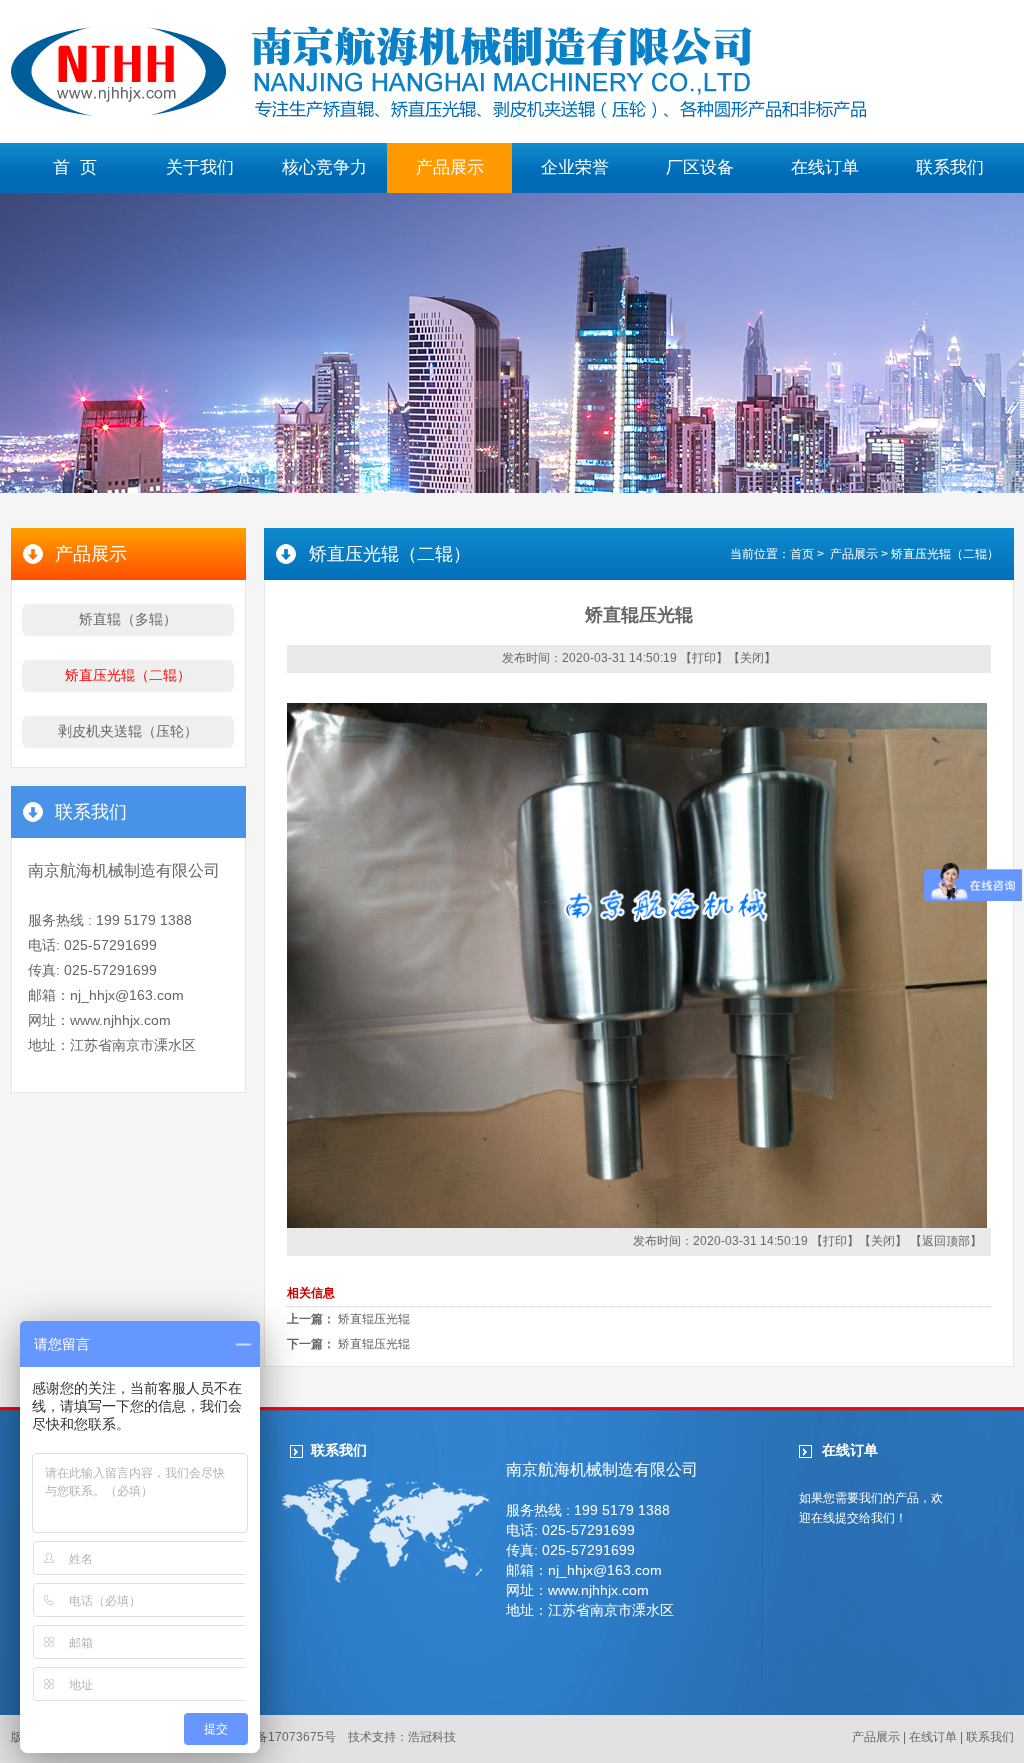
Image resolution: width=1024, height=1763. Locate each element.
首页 (802, 554)
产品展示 (450, 167)
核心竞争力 (324, 167)
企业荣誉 (575, 167)
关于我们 (200, 167)
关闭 (752, 658)
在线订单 (825, 167)
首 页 (75, 167)
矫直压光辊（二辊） (128, 675)
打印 (704, 658)
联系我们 (950, 167)
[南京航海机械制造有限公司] (438, 115)
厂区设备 (700, 167)
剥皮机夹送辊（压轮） (128, 731)
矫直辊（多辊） (128, 619)
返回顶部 (946, 1241)
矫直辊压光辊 (374, 1319)
